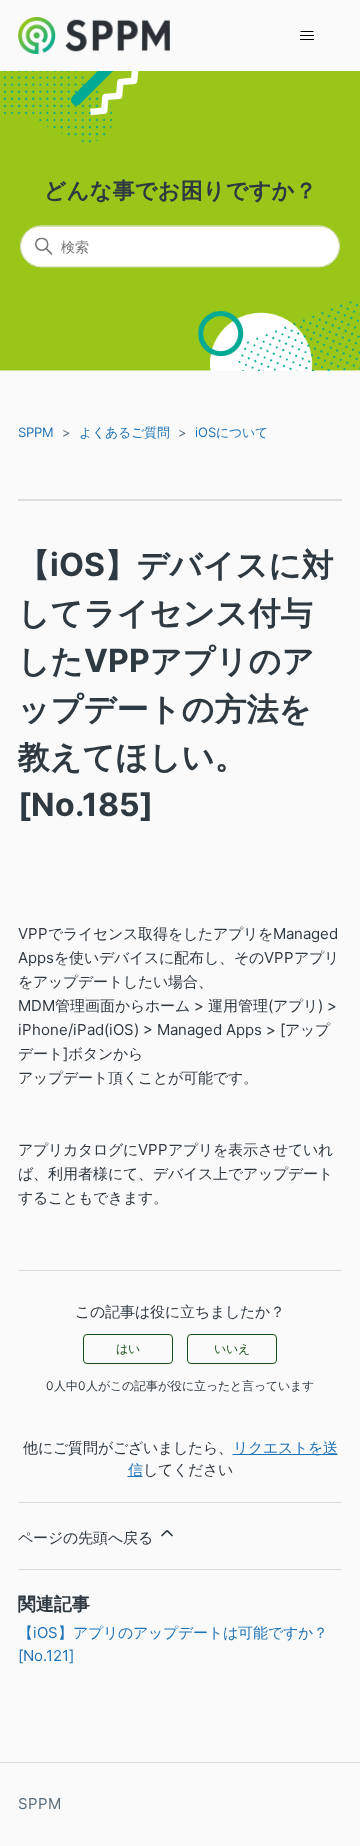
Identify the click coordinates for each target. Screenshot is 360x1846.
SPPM (36, 432)
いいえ (232, 1348)
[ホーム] (94, 35)
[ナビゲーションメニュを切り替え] (306, 36)
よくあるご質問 (124, 432)
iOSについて (231, 432)
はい (128, 1348)
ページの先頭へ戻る (87, 1537)
